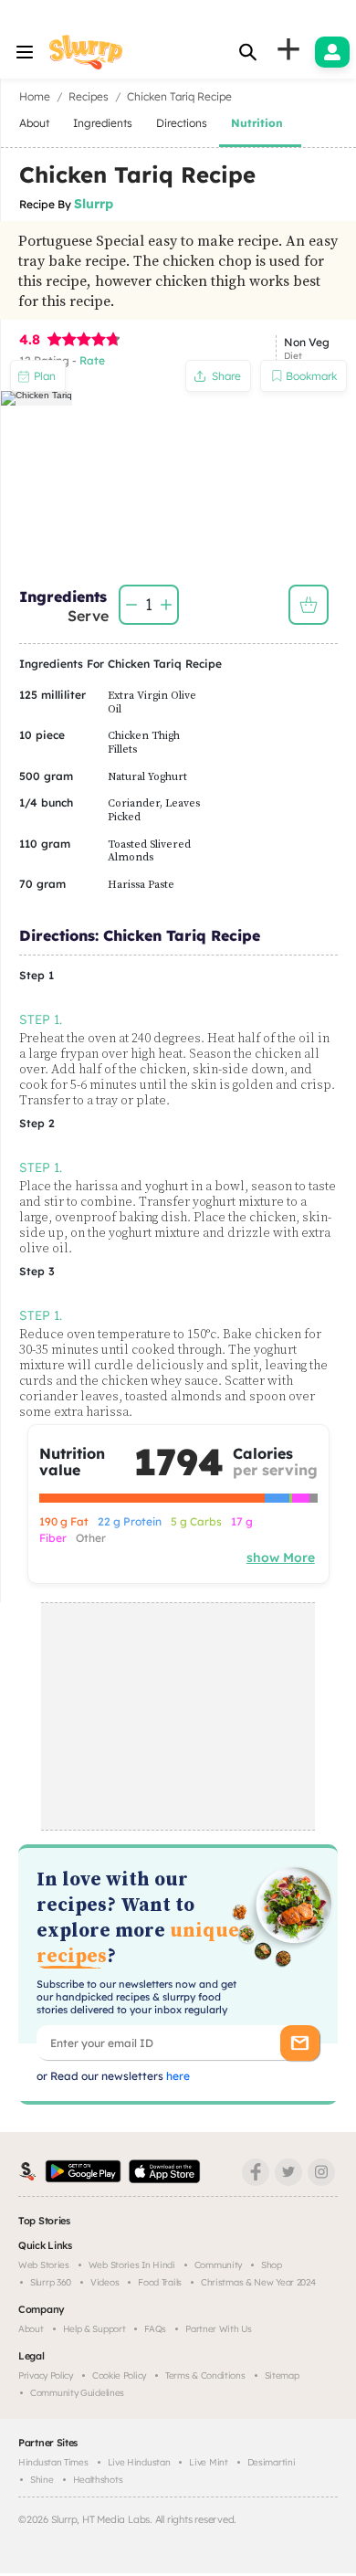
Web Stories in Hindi (132, 2265)
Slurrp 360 (51, 2282)
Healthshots (98, 2480)
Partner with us (219, 2329)
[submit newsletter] (300, 2043)
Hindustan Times (53, 2462)
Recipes (89, 96)
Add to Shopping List (309, 605)
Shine (42, 2480)
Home (35, 96)
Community (218, 2265)
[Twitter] (288, 2172)
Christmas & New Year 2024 (258, 2282)
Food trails (160, 2282)
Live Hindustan (139, 2462)
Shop (272, 2265)
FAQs (155, 2329)
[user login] (332, 52)
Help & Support (94, 2329)
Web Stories (44, 2265)
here (177, 2076)
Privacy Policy (46, 2375)
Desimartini (272, 2462)
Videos (105, 2282)
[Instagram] (321, 2172)
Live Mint (208, 2462)
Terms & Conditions (205, 2375)
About (31, 2329)
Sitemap (282, 2375)
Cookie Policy (119, 2375)
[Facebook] (256, 2172)
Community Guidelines (77, 2393)
